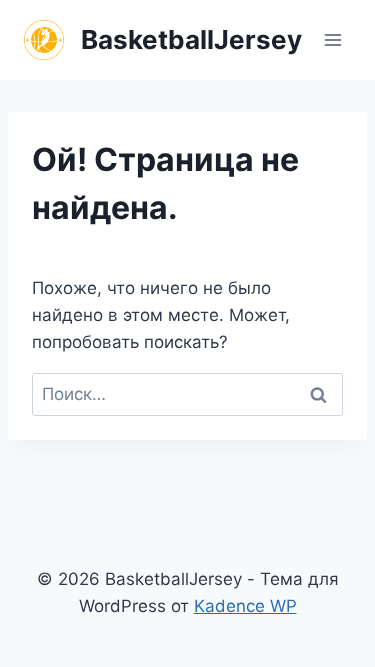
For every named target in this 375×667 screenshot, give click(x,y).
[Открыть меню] (332, 39)
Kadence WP (245, 606)
